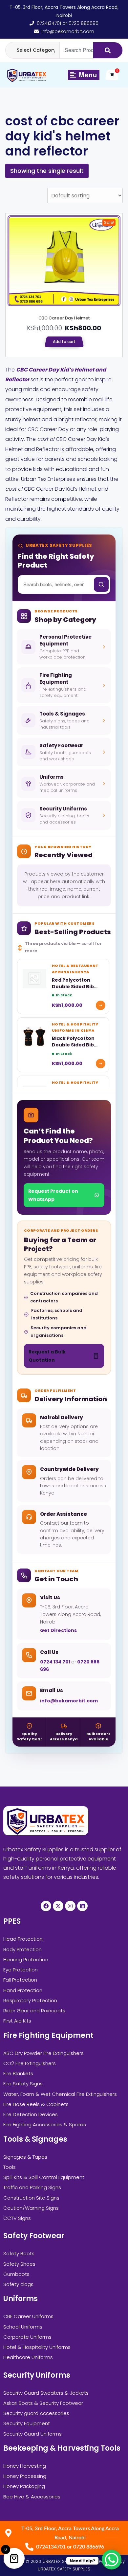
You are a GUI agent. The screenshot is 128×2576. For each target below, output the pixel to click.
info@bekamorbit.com (69, 1701)
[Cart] (112, 75)
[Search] (108, 50)
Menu (87, 74)
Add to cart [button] (64, 342)
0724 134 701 (56, 1662)
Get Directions (58, 1630)
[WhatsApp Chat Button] (112, 2560)
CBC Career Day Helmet (64, 318)
